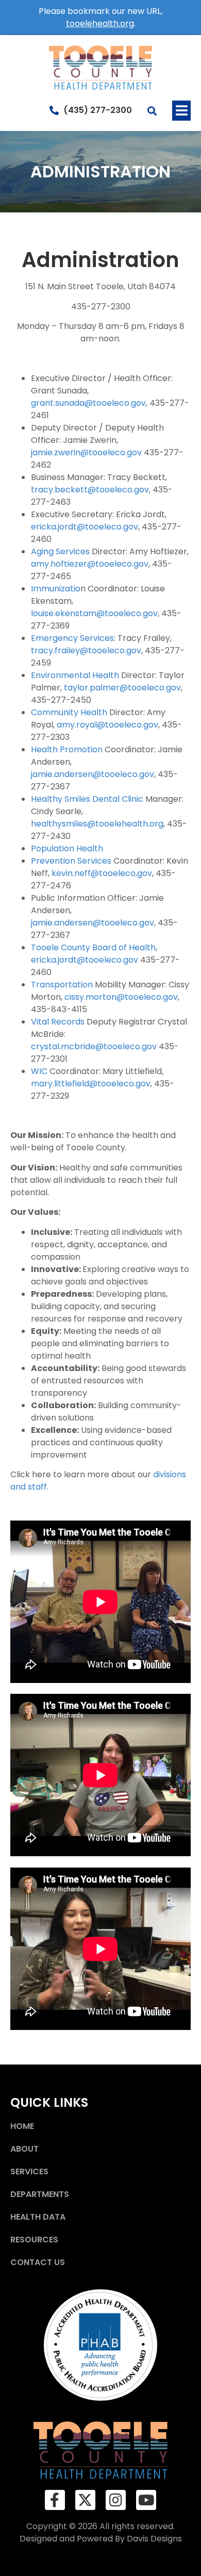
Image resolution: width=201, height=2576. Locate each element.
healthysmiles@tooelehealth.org (97, 824)
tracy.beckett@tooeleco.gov (90, 490)
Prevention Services (71, 861)
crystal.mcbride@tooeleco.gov (95, 1046)
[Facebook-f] (55, 2500)
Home (22, 2126)
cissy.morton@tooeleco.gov (121, 997)
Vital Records (58, 1022)
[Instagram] (116, 2500)
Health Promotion (67, 749)
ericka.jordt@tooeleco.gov (85, 527)
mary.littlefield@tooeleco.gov (91, 1084)
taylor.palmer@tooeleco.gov (122, 688)
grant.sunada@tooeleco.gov (88, 403)
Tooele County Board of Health (93, 947)
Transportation (62, 985)
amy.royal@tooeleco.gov (107, 725)
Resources (34, 2240)
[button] (181, 111)
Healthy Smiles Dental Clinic (87, 799)
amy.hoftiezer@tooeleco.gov (90, 564)
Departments (40, 2194)
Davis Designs (154, 2539)
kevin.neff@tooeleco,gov (102, 873)
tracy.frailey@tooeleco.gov (86, 650)
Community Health (69, 712)
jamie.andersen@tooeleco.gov (93, 774)
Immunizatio (56, 589)
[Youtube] (146, 2500)
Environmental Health (75, 675)
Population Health (67, 848)
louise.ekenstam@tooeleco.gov (94, 613)
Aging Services (60, 551)
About (24, 2149)
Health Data (38, 2217)
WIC (39, 1071)
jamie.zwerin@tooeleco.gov (87, 452)
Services (29, 2172)
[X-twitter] (85, 2500)
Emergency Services (72, 638)
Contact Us (38, 2262)
